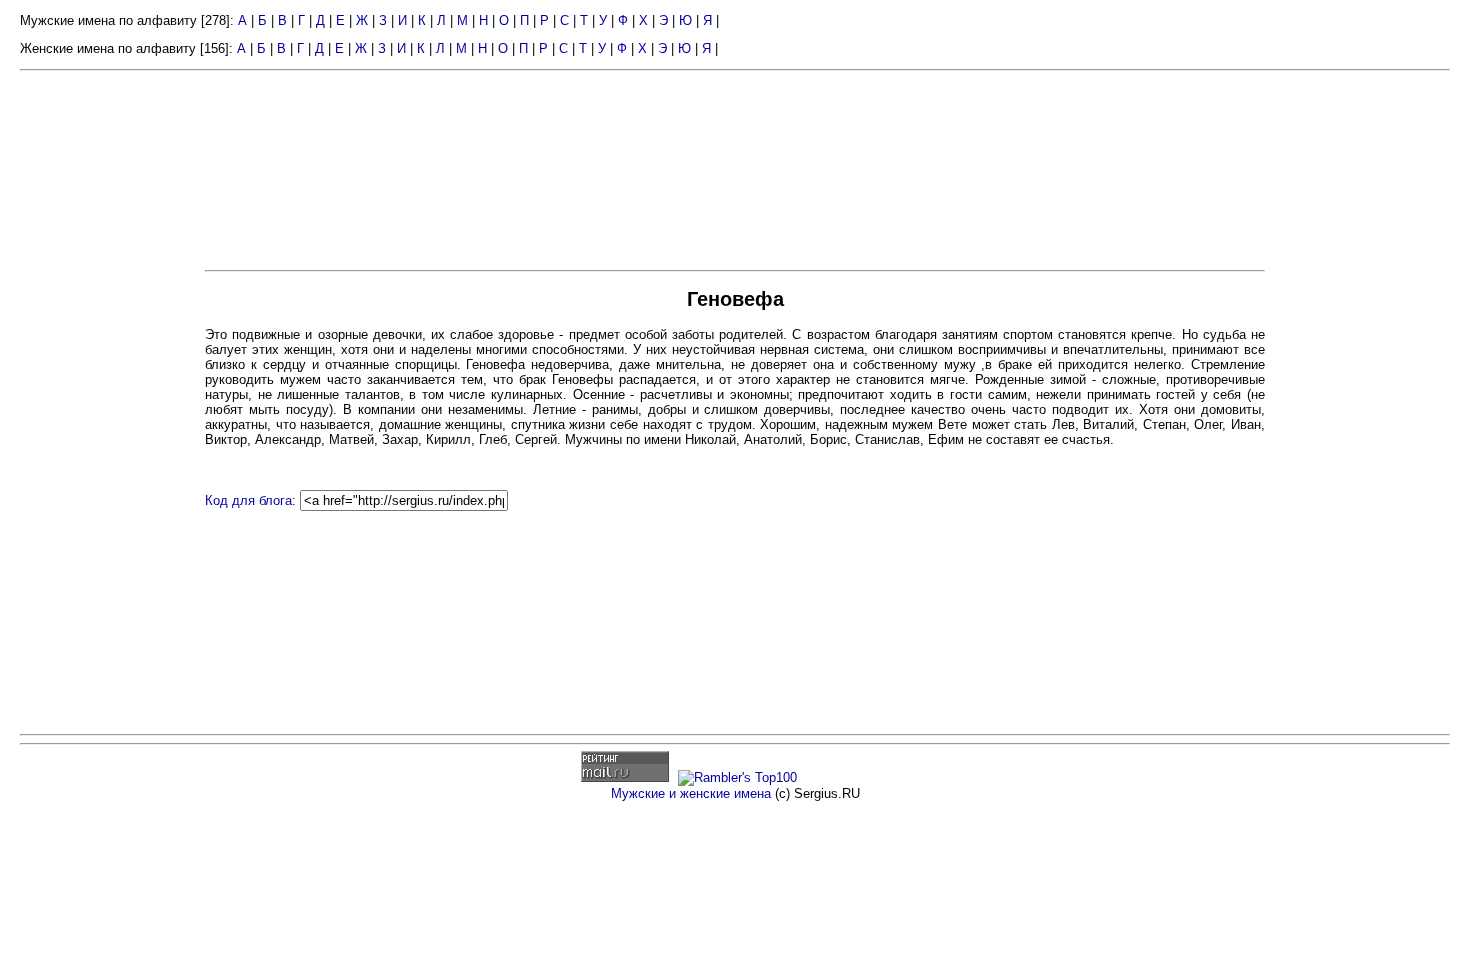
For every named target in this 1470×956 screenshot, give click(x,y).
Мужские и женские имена (691, 793)
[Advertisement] (110, 388)
